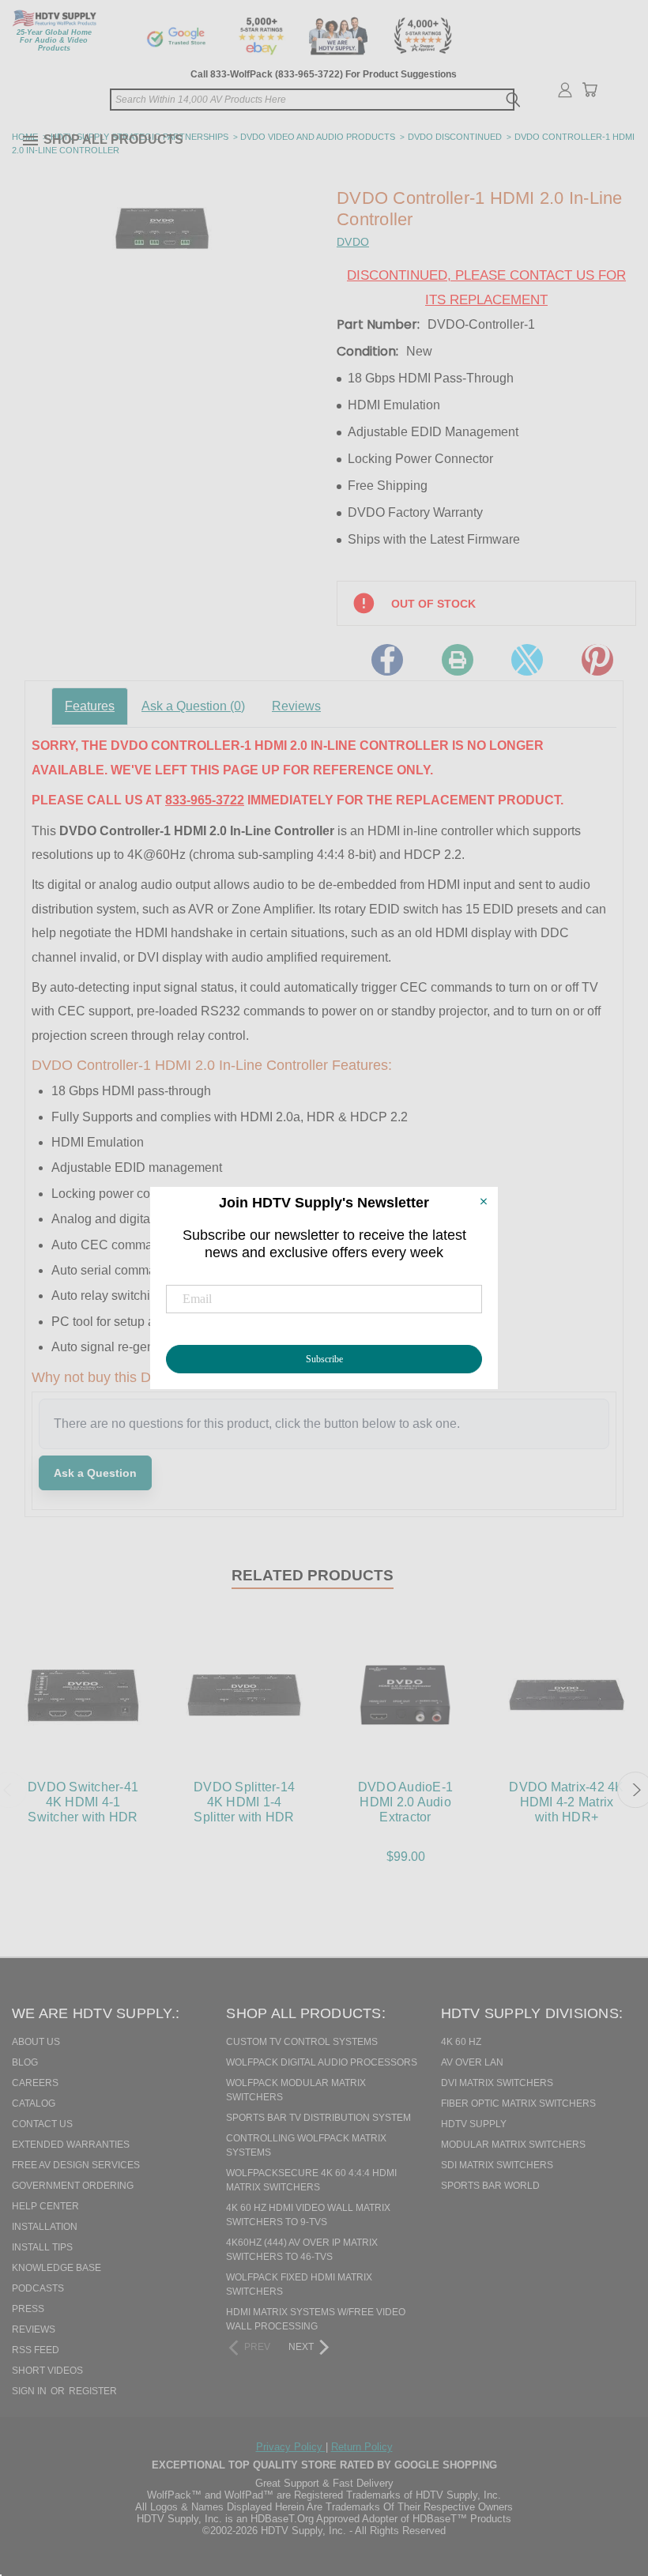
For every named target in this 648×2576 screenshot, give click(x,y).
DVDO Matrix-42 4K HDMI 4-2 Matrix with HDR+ (566, 1802)
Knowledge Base (57, 2268)
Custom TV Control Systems (302, 2042)
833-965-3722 (205, 800)
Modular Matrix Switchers (513, 2145)
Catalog (34, 2103)
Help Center (45, 2206)
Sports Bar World (490, 2186)
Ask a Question (193, 706)
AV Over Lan (472, 2062)
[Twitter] (527, 660)
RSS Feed (36, 2350)
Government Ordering (73, 2186)
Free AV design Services (76, 2165)
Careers (35, 2083)
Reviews (296, 706)
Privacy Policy (291, 2447)
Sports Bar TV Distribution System (318, 2118)
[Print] (458, 660)
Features (90, 706)
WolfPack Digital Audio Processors (322, 2062)
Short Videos (47, 2371)
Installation (45, 2227)
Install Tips (42, 2247)
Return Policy (362, 2447)
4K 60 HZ (461, 2042)
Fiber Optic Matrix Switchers (518, 2103)
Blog (25, 2062)
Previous (604, 2483)
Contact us (42, 2124)
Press (28, 2309)
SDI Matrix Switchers (497, 2165)
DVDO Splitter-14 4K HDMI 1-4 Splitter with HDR (244, 1802)
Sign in (30, 2391)
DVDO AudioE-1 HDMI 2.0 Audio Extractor (405, 1802)
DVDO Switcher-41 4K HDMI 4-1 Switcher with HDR (83, 1802)
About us (36, 2042)
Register (93, 2391)
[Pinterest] (597, 660)
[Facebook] (387, 660)
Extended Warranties (71, 2145)
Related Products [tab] (313, 1575)
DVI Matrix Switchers (497, 2083)
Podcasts (38, 2288)
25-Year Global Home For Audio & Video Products (54, 40)
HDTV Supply (474, 2124)
